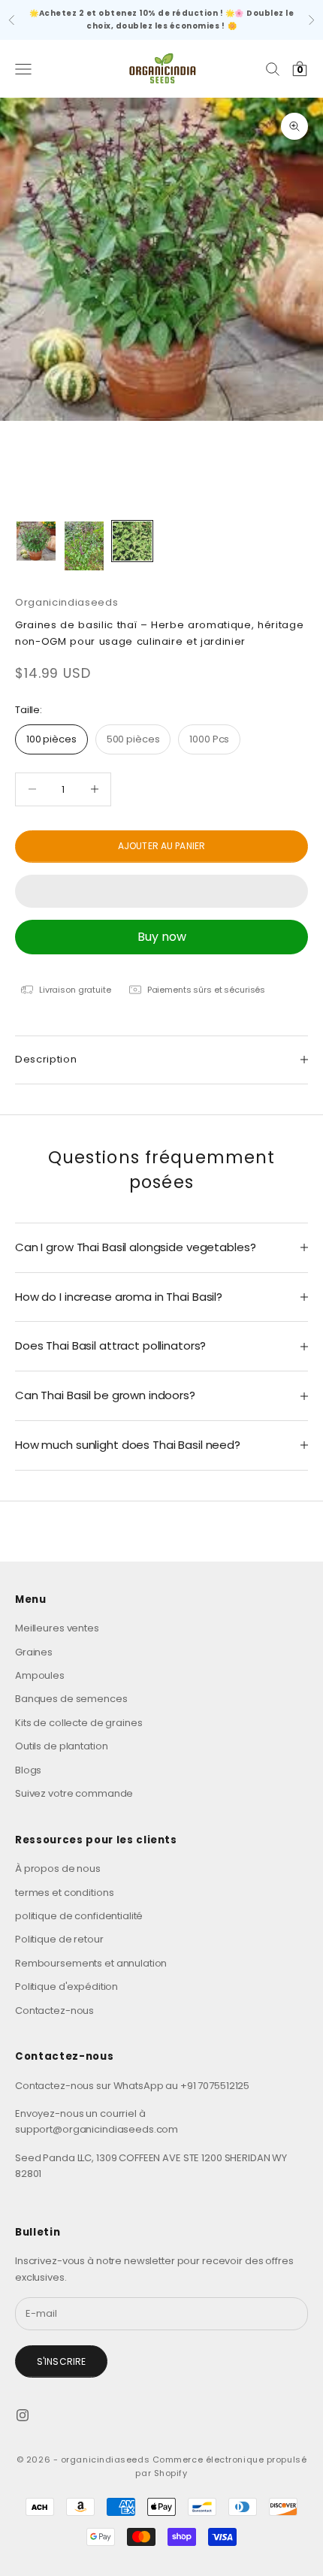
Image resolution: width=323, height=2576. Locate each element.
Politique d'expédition (66, 1986)
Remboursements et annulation (91, 1963)
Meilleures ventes (57, 1628)
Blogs (28, 1770)
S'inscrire (61, 2361)
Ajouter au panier (161, 846)
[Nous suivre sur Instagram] (23, 2415)
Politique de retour (59, 1939)
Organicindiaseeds (66, 602)
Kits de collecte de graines (79, 1723)
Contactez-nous (54, 2011)
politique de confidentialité (79, 1916)
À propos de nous (58, 1869)
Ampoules (40, 1675)
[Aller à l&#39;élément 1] (36, 541)
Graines (34, 1652)
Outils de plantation (61, 1746)
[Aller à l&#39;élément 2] (84, 546)
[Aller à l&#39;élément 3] (132, 541)
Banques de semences (71, 1699)
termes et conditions (64, 1893)
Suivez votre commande (74, 1793)
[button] (161, 891)
